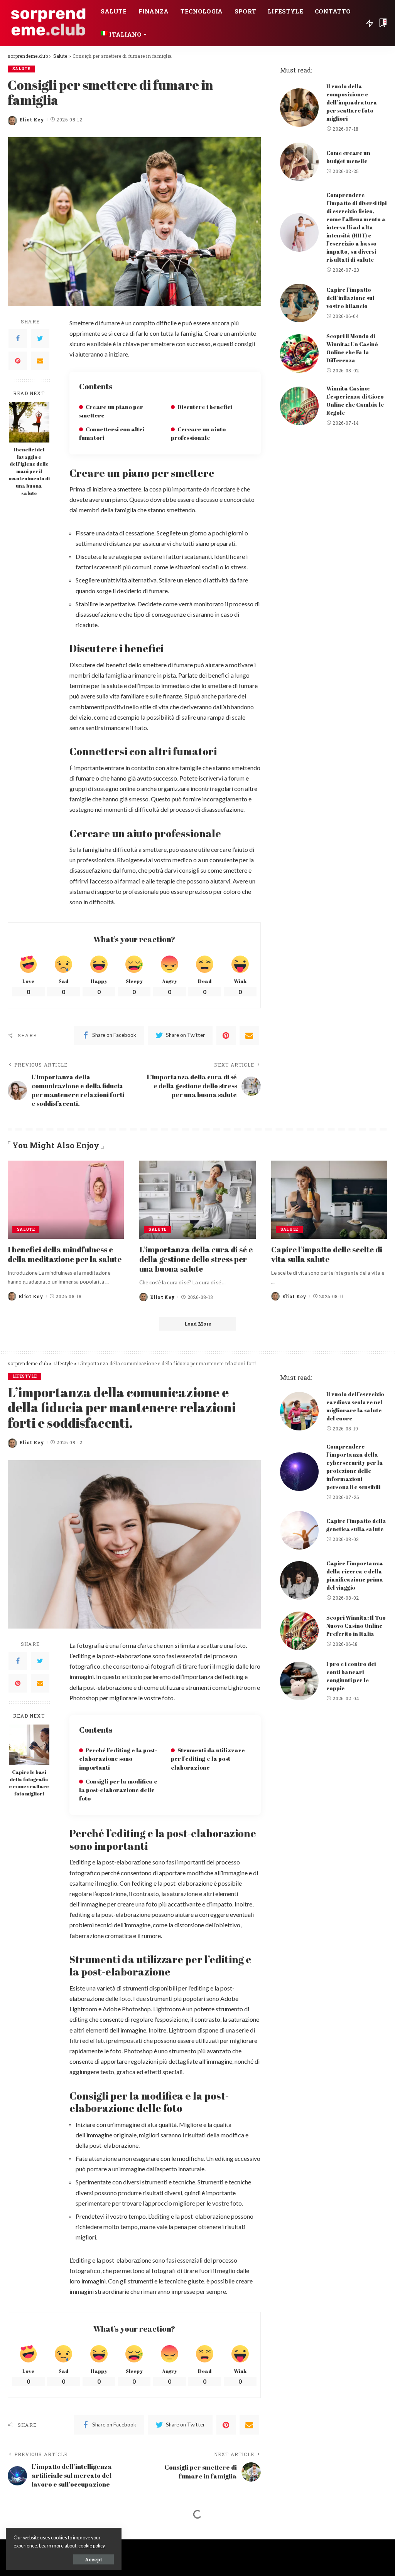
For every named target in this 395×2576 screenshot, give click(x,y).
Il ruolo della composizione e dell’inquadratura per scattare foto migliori (352, 102)
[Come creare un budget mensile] (299, 162)
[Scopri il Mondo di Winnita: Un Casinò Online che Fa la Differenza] (299, 353)
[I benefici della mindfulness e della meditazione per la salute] (66, 1200)
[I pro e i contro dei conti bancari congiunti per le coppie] (299, 1681)
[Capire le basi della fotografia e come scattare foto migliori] (29, 1745)
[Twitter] (40, 338)
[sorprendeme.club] (48, 23)
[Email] (40, 361)
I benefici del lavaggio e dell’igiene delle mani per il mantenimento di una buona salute (29, 471)
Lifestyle (24, 1376)
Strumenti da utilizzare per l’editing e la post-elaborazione (208, 1758)
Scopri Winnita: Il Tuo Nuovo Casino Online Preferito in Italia (356, 1626)
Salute (21, 69)
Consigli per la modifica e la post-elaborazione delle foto (118, 1790)
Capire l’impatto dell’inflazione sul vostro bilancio (350, 298)
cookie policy (92, 2546)
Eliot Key (32, 119)
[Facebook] (18, 338)
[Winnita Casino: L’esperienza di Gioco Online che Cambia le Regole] (299, 406)
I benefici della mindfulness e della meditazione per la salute (65, 1254)
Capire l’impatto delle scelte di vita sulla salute (327, 1254)
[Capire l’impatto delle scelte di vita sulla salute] (329, 1200)
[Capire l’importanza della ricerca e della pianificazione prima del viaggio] (299, 1580)
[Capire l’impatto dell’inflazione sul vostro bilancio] (299, 303)
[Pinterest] (18, 361)
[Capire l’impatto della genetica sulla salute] (299, 1530)
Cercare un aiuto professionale (198, 433)
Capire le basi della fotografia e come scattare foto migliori (29, 1783)
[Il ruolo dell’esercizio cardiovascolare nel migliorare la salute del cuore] (299, 1411)
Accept (94, 2559)
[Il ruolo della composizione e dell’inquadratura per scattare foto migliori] (299, 108)
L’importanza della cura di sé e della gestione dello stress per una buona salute (196, 1259)
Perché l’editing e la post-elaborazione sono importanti (118, 1758)
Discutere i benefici (205, 407)
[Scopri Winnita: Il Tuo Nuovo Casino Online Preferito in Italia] (299, 1631)
